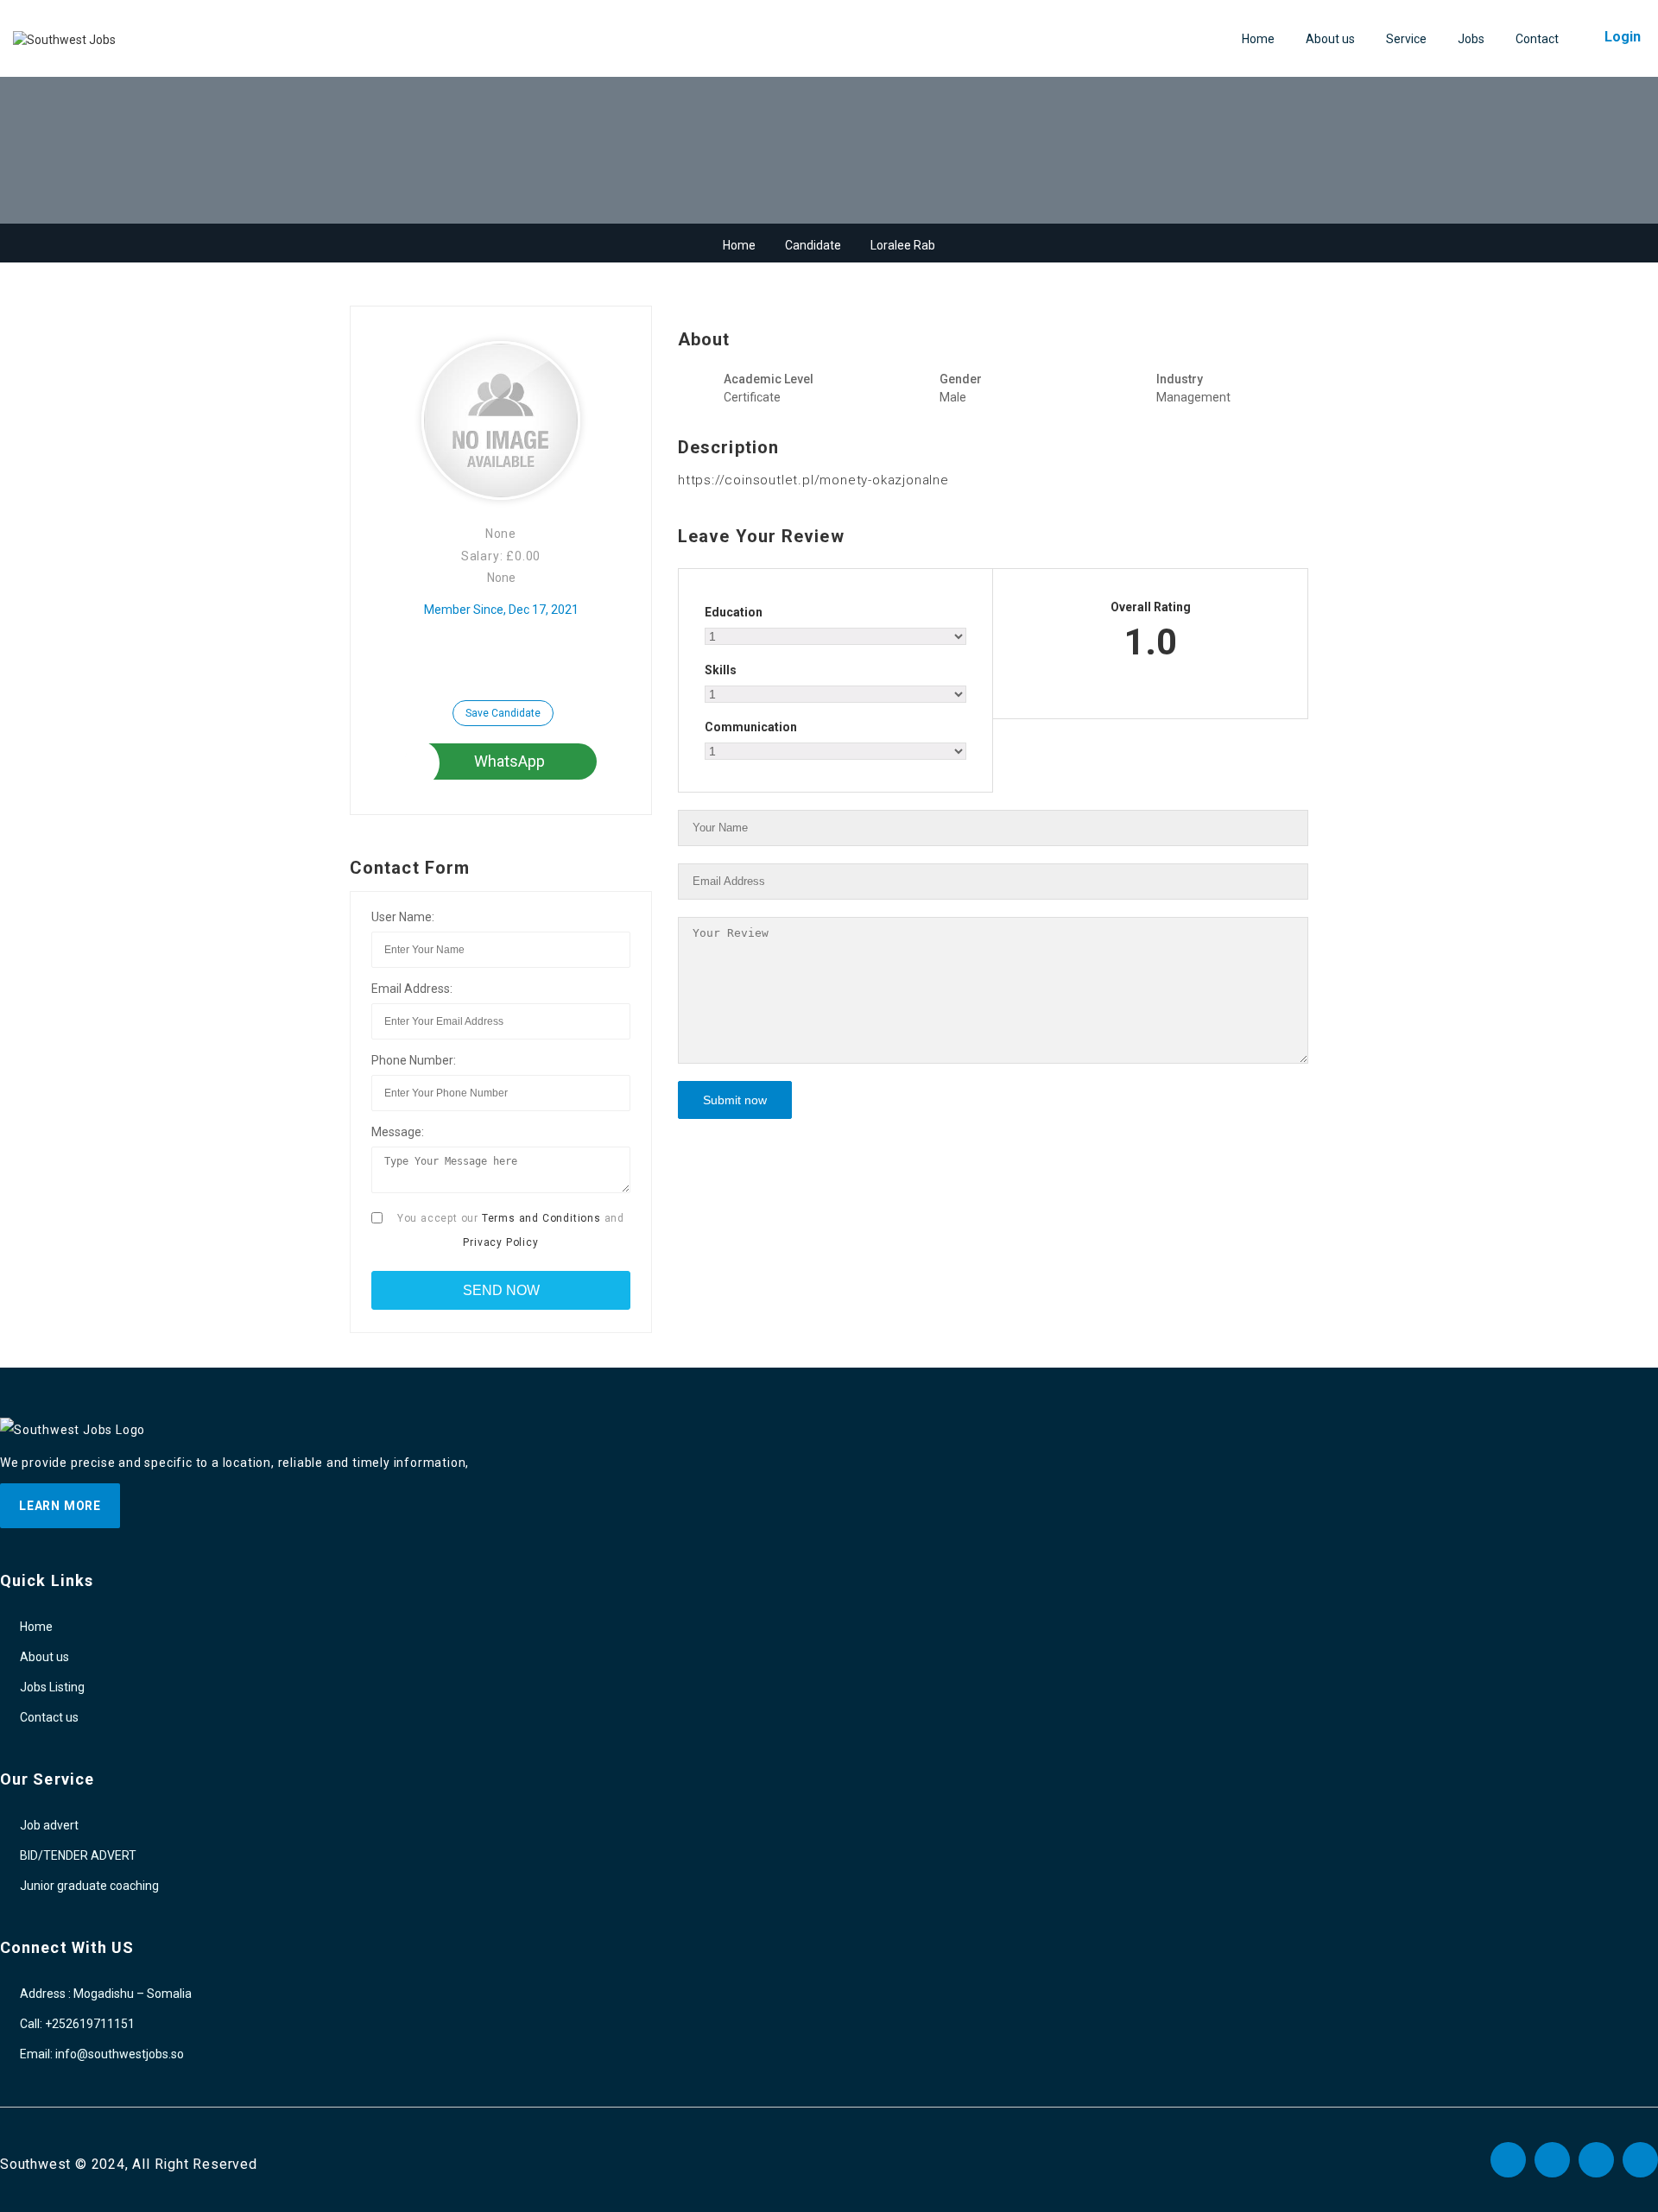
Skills (721, 670)
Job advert (49, 1825)
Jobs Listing (52, 1687)
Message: (398, 1132)
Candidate (813, 245)
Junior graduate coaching (89, 1886)
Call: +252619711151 (77, 2024)
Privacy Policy (500, 1242)
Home (1258, 39)
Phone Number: (414, 1060)
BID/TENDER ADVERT (78, 1855)
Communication (751, 727)
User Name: (403, 917)
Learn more (60, 1506)
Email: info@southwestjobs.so (102, 2054)
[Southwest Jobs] (64, 40)
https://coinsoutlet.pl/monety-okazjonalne (813, 480)
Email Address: (412, 989)
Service (1406, 39)
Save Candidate (503, 713)
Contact (1537, 39)
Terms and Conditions (541, 1218)
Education (734, 612)
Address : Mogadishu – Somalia (106, 1994)
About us (1330, 39)
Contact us (49, 1717)
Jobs (1471, 39)
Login (1623, 37)
